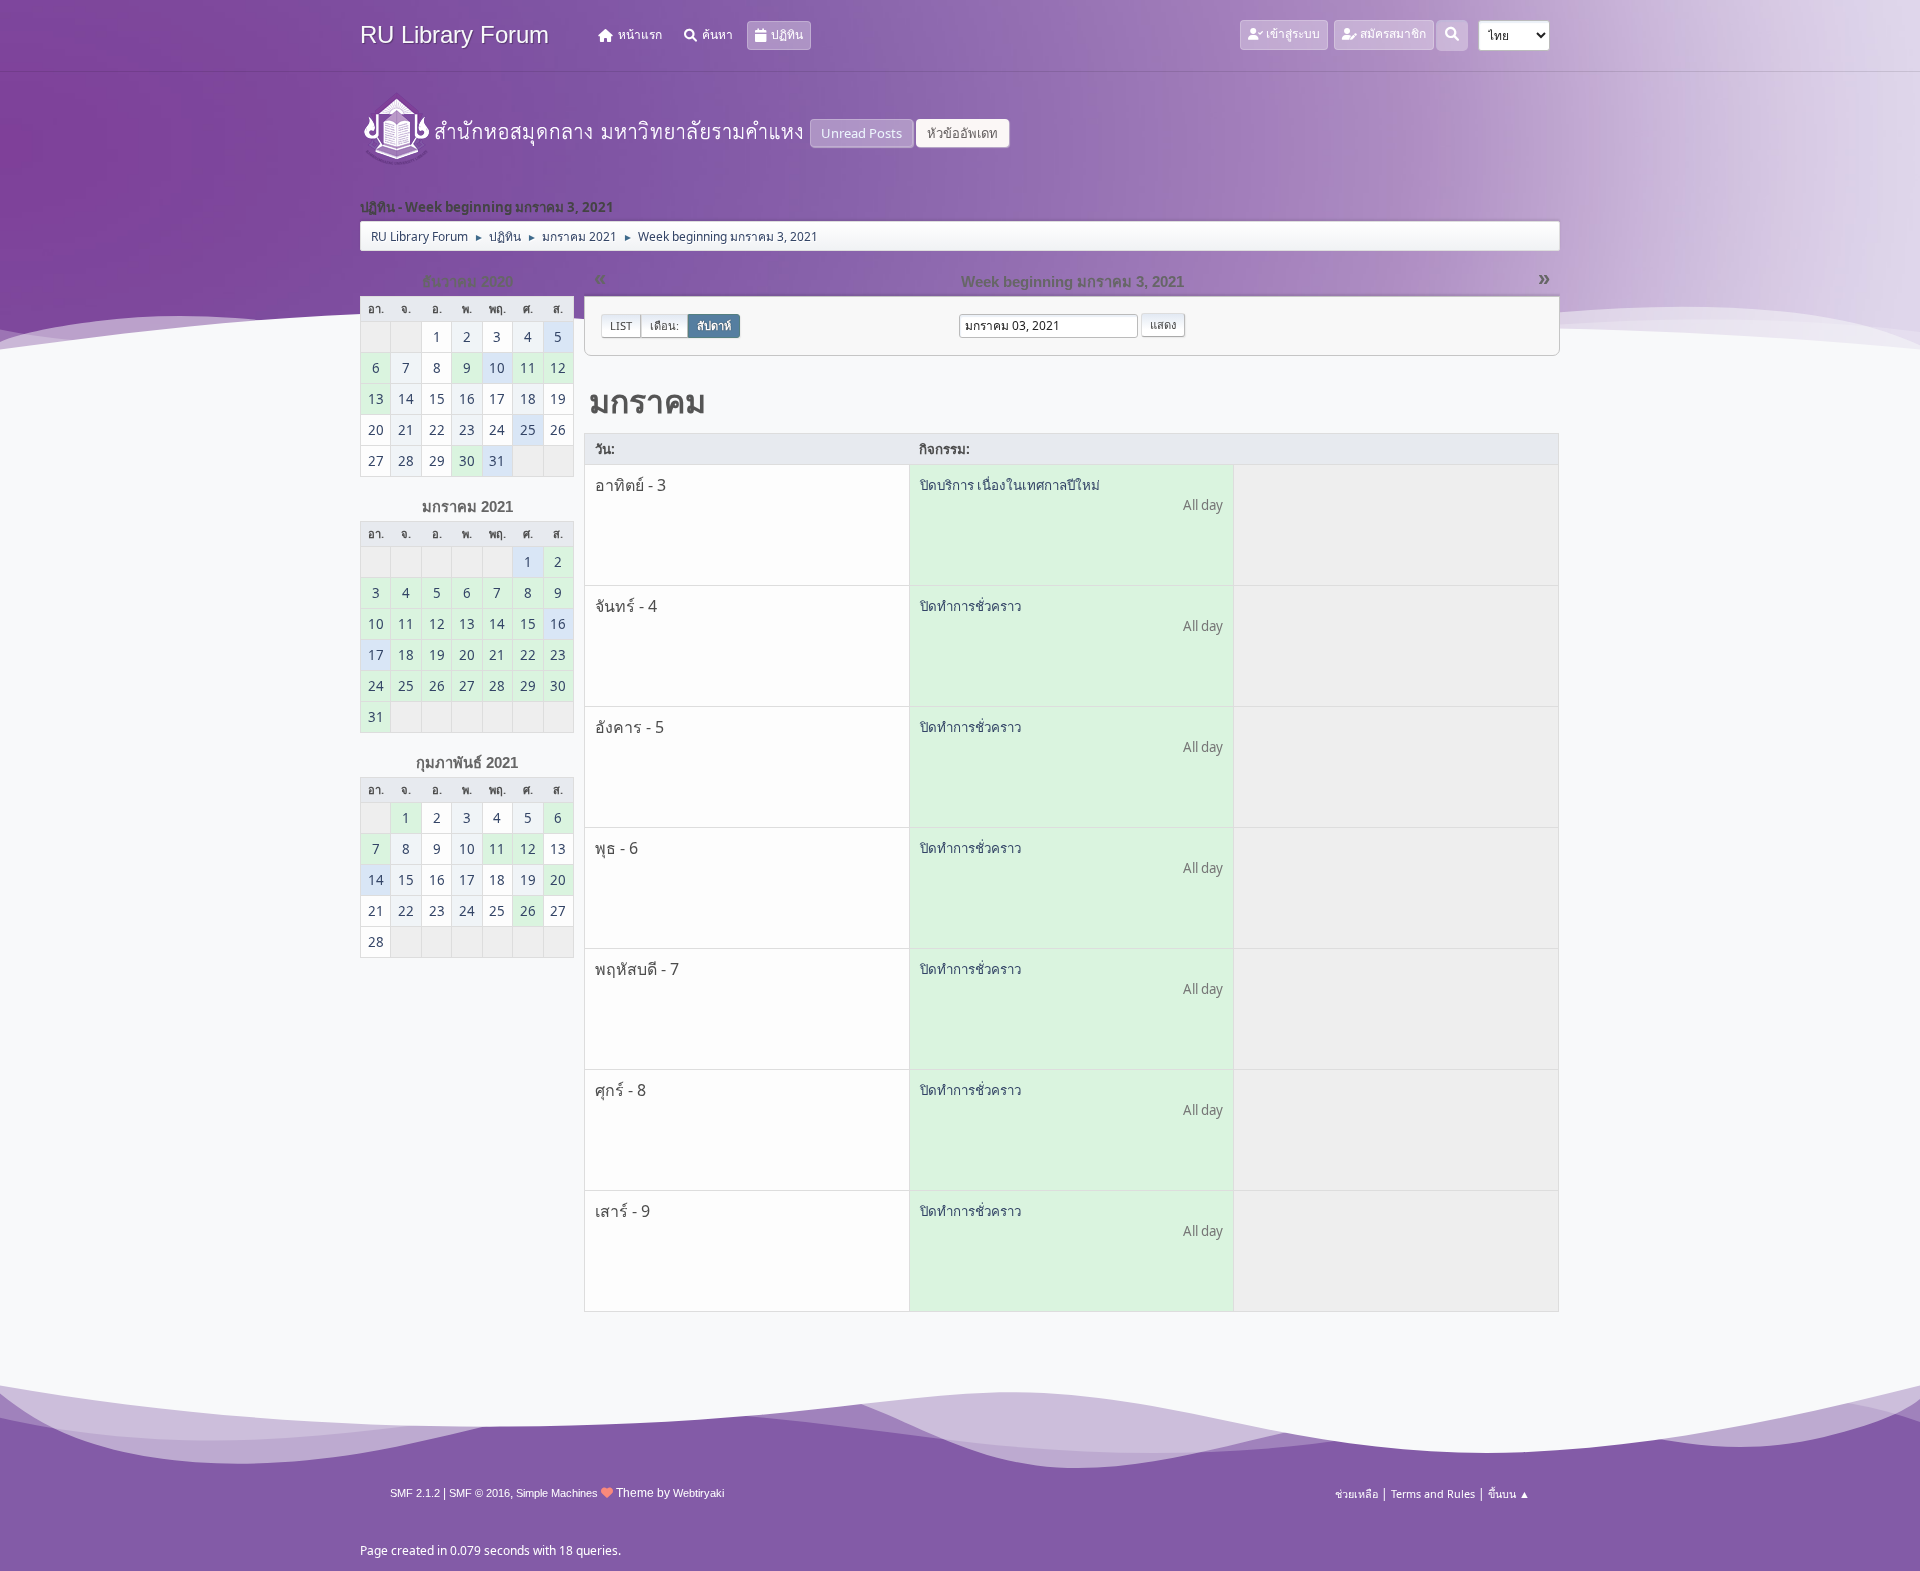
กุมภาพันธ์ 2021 (467, 763)
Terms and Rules (1433, 1493)
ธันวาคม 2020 (467, 282)
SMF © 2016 (479, 1493)
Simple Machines (557, 1493)
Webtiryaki (698, 1493)
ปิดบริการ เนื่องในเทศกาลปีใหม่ (1010, 485)
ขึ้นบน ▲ (1509, 1493)
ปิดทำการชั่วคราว (970, 606)
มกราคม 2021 (467, 507)
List (621, 325)
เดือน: (664, 325)
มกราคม (647, 400)
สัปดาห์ (714, 325)
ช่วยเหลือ (1356, 1493)
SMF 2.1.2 (415, 1493)
